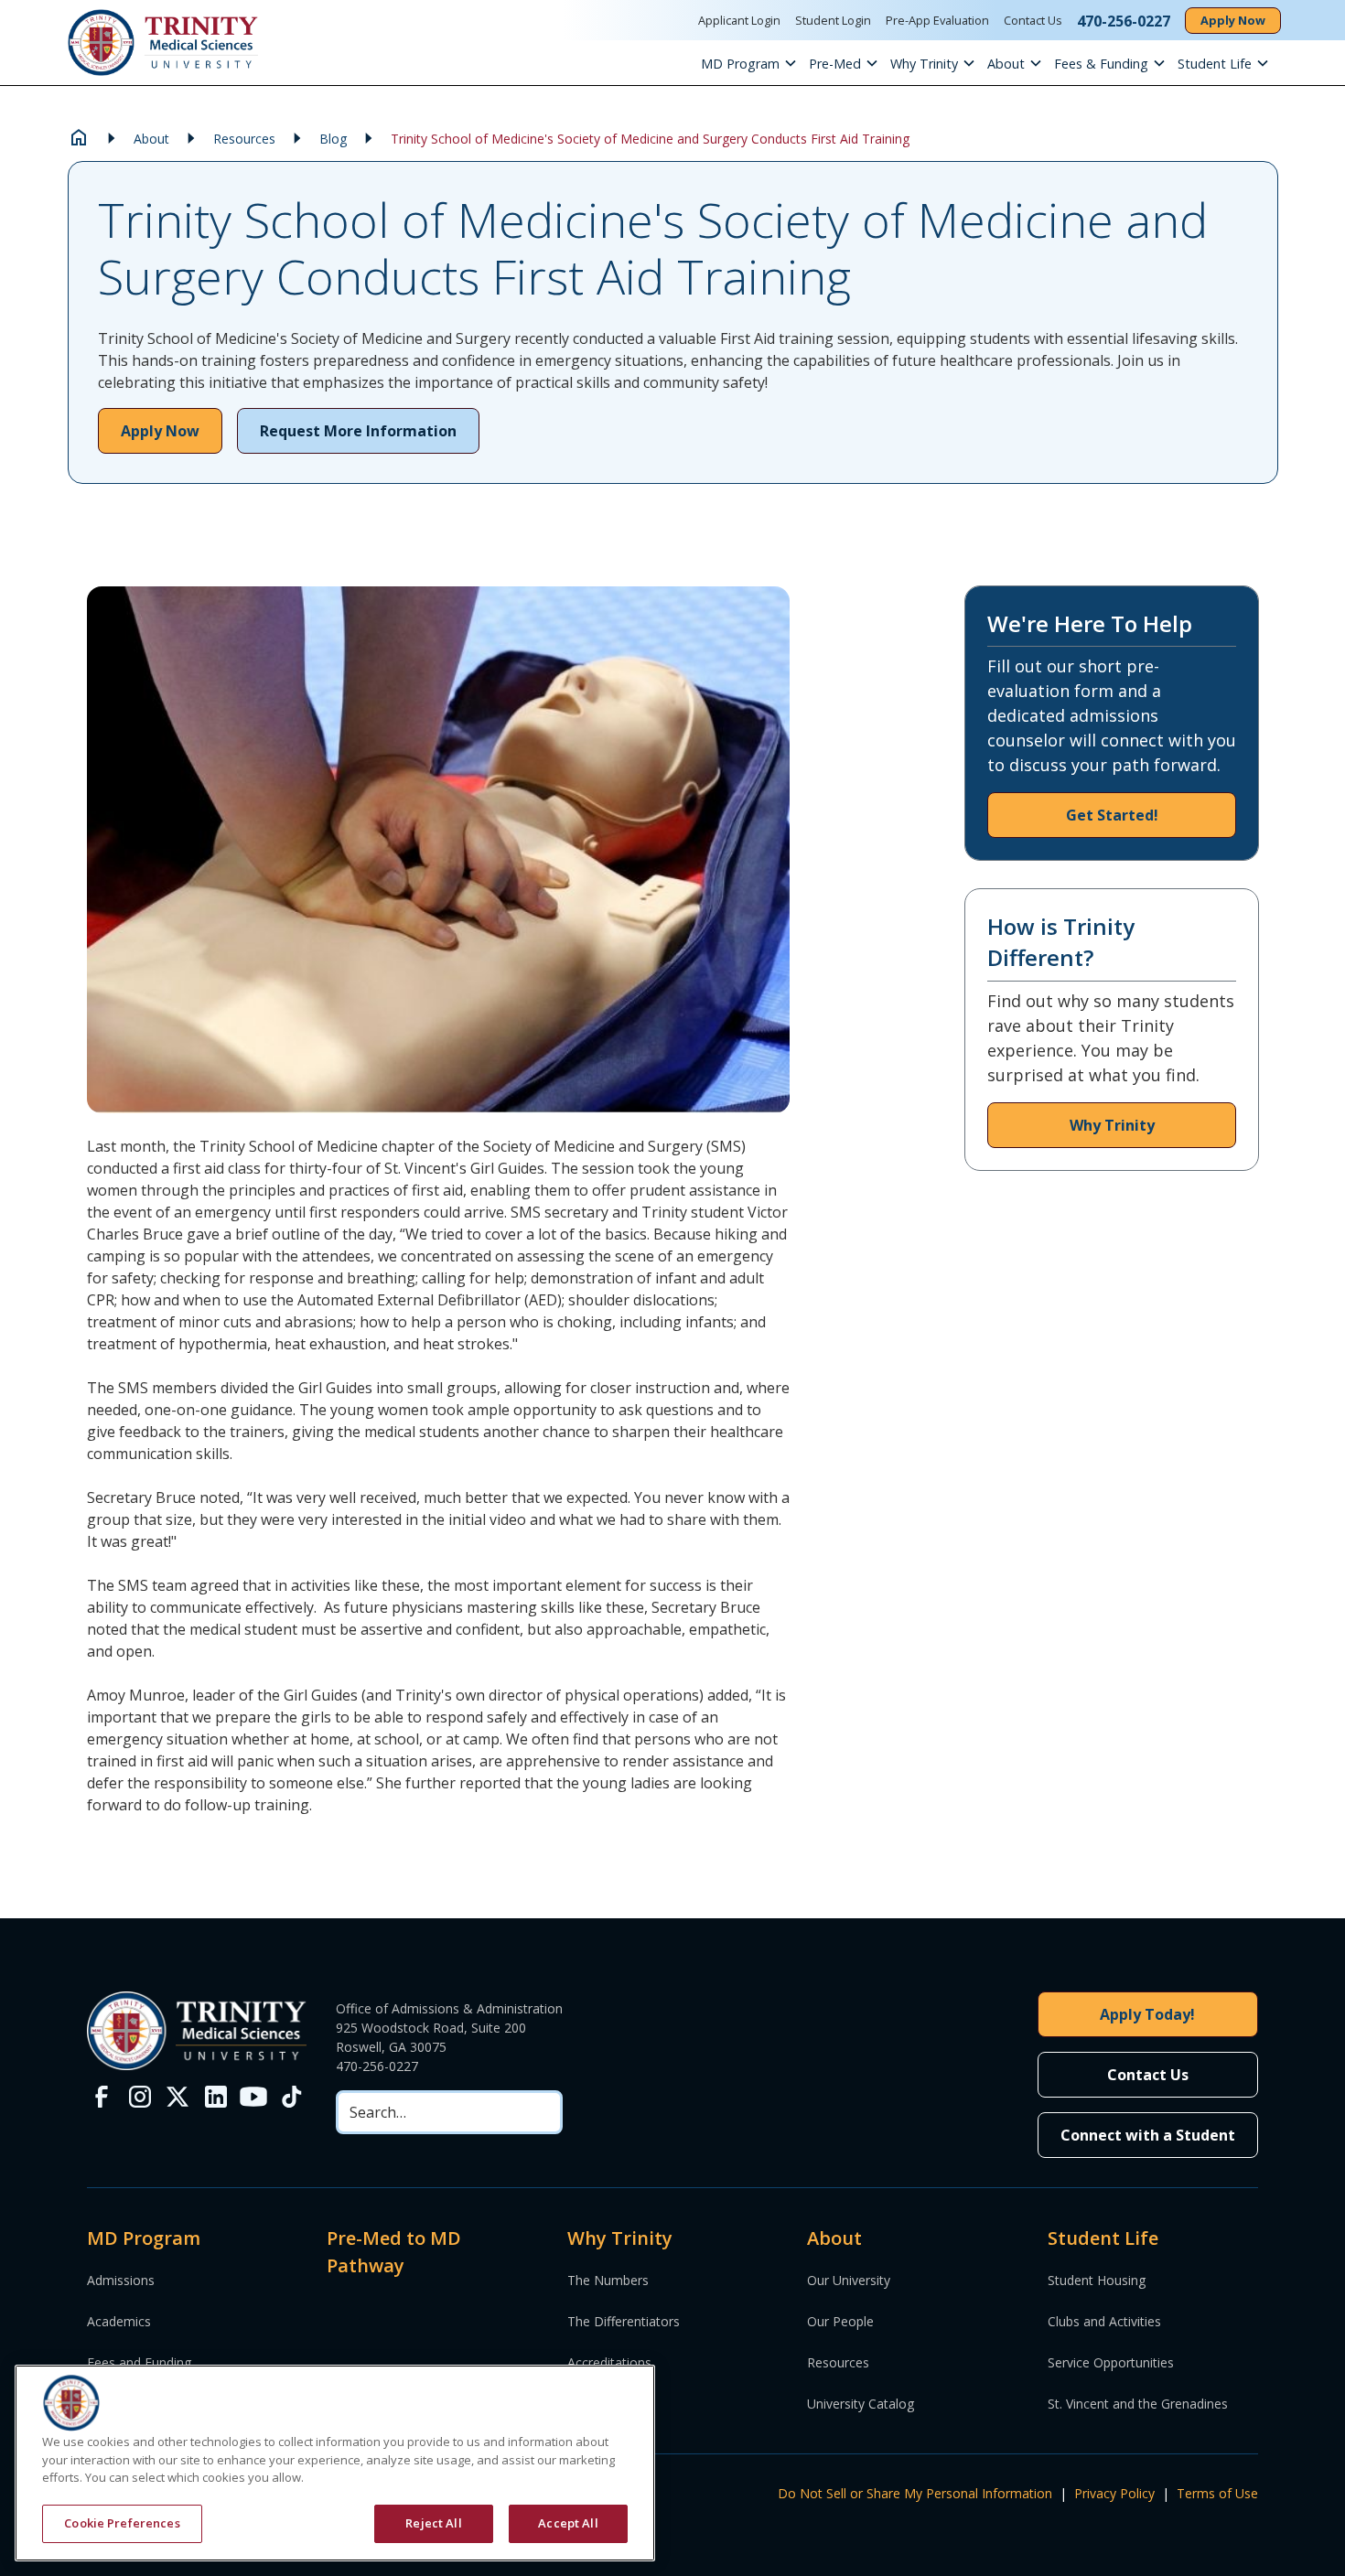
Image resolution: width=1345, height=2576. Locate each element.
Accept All (568, 2523)
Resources (838, 2362)
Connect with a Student (1148, 2135)
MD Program (740, 64)
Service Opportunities (1111, 2362)
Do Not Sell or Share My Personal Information (915, 2493)
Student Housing (1097, 2280)
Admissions (121, 2280)
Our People (840, 2321)
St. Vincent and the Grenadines (1138, 2404)
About (1006, 64)
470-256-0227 (377, 2066)
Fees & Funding (1101, 64)
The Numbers (608, 2280)
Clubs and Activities (1104, 2321)
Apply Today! (1147, 2014)
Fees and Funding (139, 2362)
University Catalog (861, 2404)
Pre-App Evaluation (937, 20)
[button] (755, 63)
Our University (849, 2280)
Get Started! (1112, 815)
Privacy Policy (1114, 2493)
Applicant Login (739, 20)
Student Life (1215, 64)
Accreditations (609, 2362)
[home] (163, 43)
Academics (119, 2321)
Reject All (433, 2523)
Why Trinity (924, 64)
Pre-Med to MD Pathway (394, 2252)
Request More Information (358, 431)
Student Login (833, 20)
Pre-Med (835, 64)
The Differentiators (624, 2321)
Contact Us (1033, 20)
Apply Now (1233, 20)
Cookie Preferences (122, 2523)
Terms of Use (1217, 2493)
